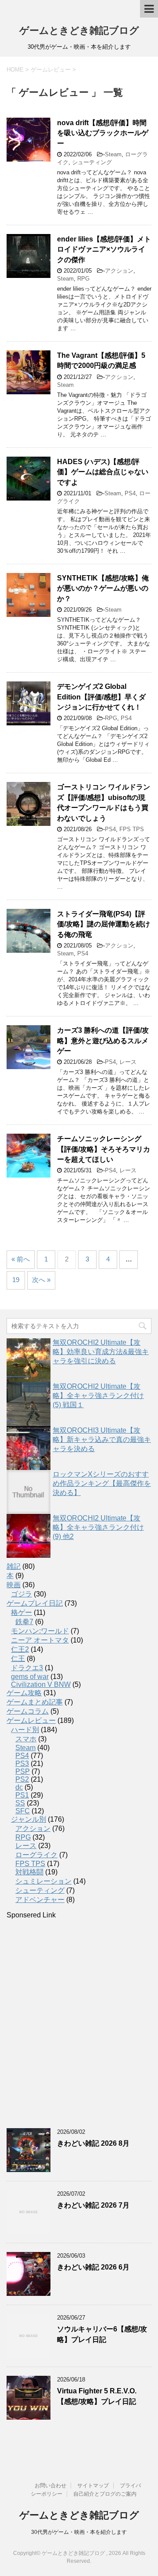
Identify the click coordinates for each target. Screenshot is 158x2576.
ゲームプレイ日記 (35, 1603)
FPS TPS (132, 829)
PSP (23, 1771)
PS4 (130, 493)
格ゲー (22, 1612)
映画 (14, 1585)
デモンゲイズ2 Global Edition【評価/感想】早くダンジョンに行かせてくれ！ (101, 697)
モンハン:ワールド (40, 1631)
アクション (119, 271)
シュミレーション (43, 1881)
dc (19, 1787)
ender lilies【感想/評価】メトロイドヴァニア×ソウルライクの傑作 (104, 249)
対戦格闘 (29, 1872)
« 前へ (21, 1259)
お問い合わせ (50, 2486)
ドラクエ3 (27, 1668)
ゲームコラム (28, 1711)
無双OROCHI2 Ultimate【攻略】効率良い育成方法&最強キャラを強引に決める (101, 1352)
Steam (113, 154)
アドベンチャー (40, 1900)
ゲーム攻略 (24, 1693)
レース (128, 1062)
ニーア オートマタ (40, 1640)
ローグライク (36, 1855)
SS (20, 1803)
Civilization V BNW (41, 1684)
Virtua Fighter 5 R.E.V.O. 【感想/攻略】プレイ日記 (97, 2396)
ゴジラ (22, 1594)
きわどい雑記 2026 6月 (93, 2267)
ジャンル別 (29, 1819)
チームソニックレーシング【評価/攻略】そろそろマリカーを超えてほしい (104, 1149)
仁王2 (20, 1649)
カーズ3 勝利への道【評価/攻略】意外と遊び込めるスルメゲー (103, 1041)
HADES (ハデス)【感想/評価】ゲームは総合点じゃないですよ (103, 472)
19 (16, 1280)
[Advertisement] (79, 2024)
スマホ (26, 1739)
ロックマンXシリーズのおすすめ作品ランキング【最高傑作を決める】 (102, 1483)
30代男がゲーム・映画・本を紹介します (79, 2532)
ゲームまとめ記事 (35, 1702)
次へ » (41, 1280)
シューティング (92, 162)
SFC (23, 1811)
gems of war (30, 1677)
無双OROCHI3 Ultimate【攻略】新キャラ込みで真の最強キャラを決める (102, 1439)
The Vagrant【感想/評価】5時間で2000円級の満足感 (101, 360)
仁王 (18, 1659)
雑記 (14, 1566)
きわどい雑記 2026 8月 (93, 2143)
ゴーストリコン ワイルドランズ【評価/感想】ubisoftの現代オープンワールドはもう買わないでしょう (104, 802)
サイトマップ (93, 2486)
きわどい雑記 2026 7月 (93, 2205)
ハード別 (25, 1730)
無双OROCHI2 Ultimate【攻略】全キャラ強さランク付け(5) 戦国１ (98, 1396)
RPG (83, 279)
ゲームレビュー (31, 1720)
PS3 (22, 1764)
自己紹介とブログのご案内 (105, 2494)
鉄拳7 (24, 1622)
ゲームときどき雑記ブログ (79, 31)
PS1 (22, 1795)
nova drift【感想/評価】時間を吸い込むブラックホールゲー (103, 133)
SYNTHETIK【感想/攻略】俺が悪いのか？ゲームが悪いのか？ (103, 588)
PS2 (22, 1779)
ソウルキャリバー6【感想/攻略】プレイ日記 (102, 2334)
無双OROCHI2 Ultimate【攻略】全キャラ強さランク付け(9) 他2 (98, 1527)
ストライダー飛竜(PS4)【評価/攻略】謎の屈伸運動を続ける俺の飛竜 (104, 924)
